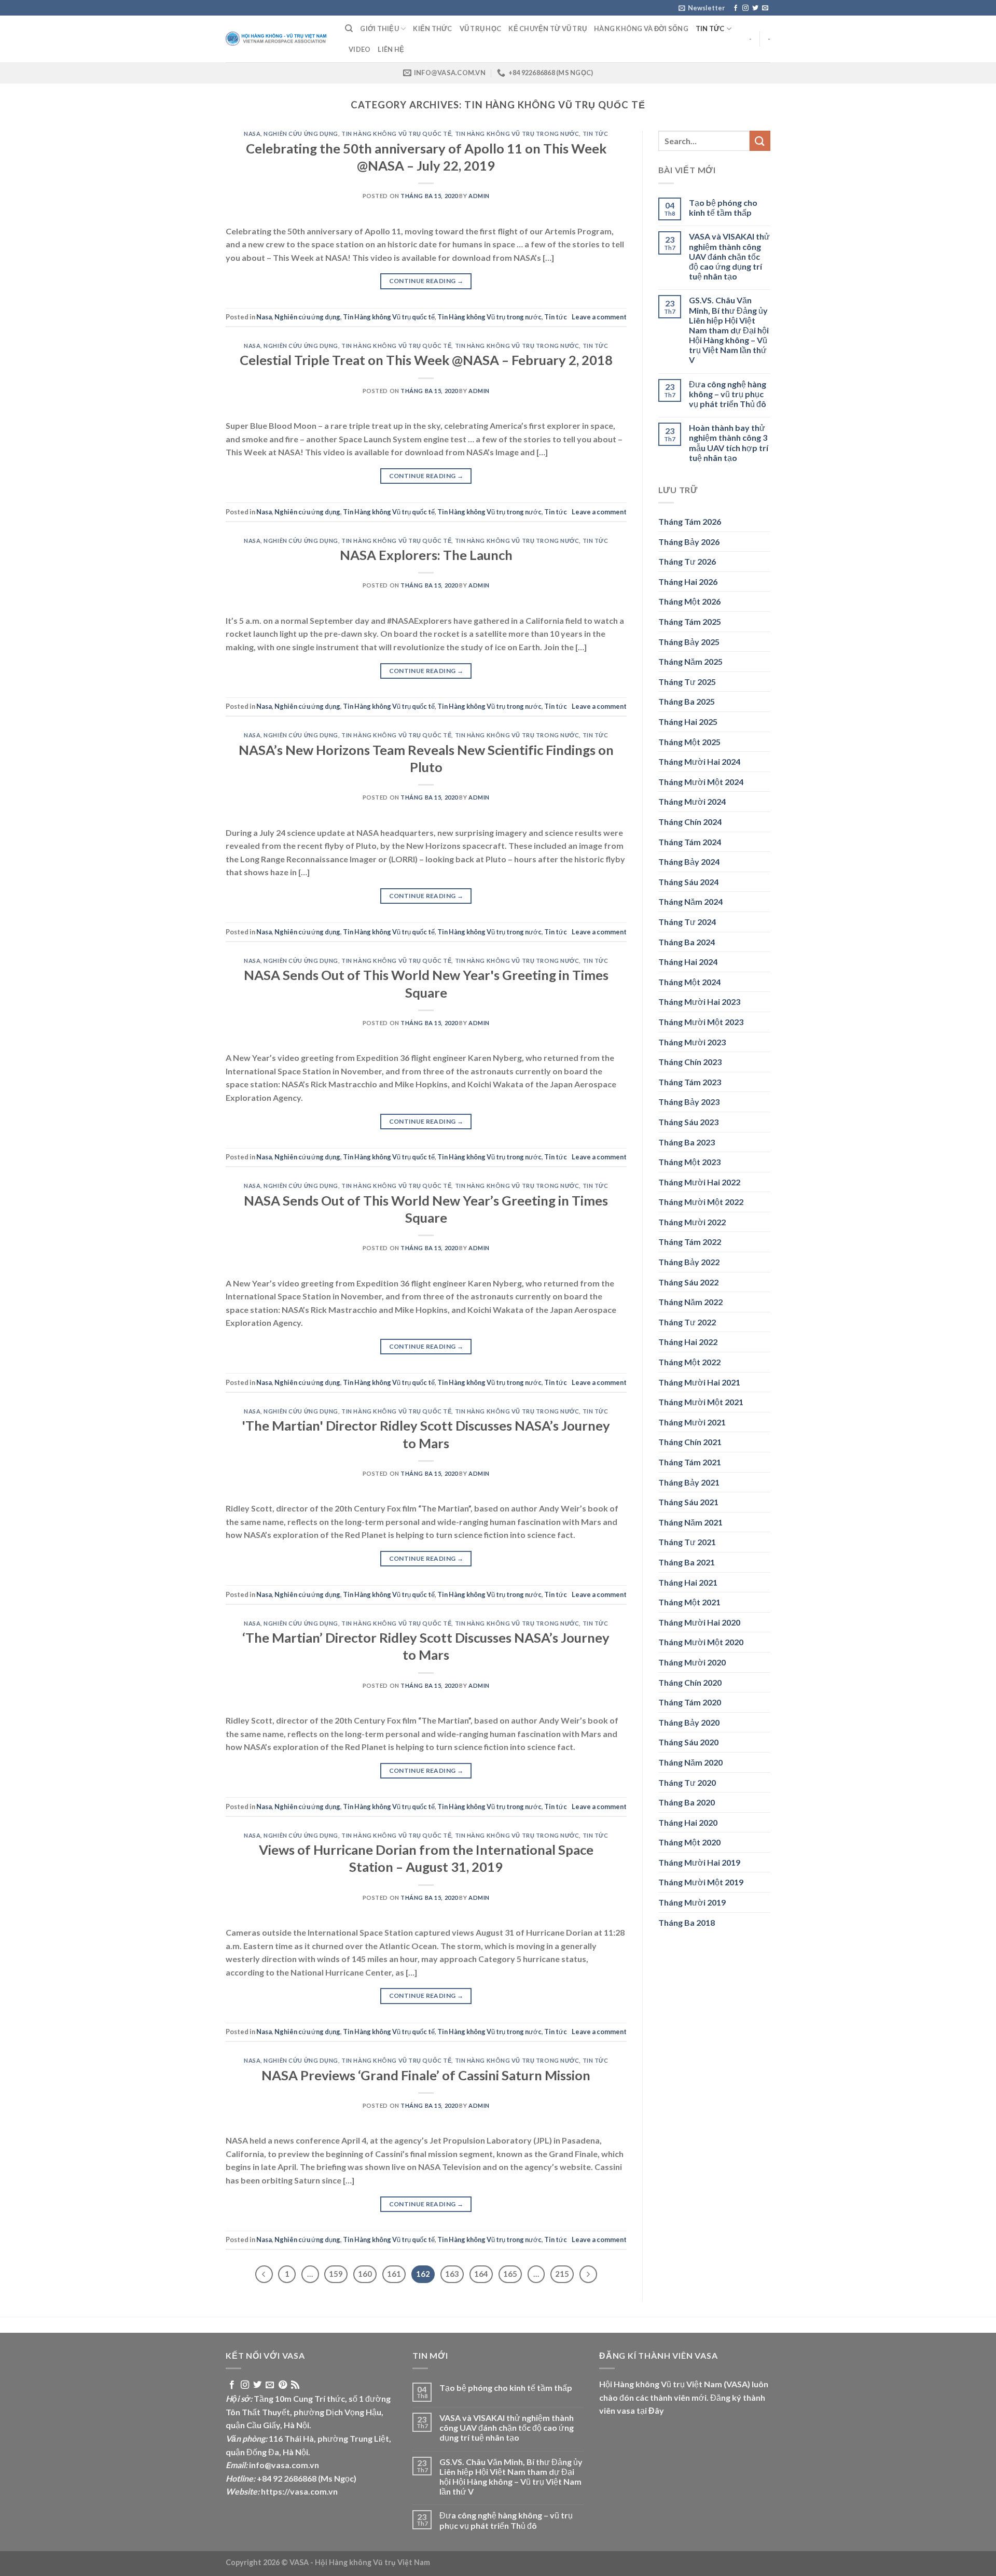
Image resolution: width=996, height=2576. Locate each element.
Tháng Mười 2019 (692, 1902)
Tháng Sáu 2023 (688, 1122)
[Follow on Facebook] (736, 8)
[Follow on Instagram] (745, 8)
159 (336, 2274)
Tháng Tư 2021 (687, 1542)
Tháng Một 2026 (689, 601)
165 (510, 2274)
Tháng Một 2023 (689, 1162)
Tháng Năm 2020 (690, 1762)
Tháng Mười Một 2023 (701, 1022)
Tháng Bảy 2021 (689, 1482)
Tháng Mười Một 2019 (701, 1882)
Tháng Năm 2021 (690, 1522)
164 (481, 2274)
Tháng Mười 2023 (692, 1042)
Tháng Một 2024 (689, 982)
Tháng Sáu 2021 (688, 1502)
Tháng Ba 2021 (687, 1562)
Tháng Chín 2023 (690, 1062)
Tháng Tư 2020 (687, 1782)
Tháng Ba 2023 (687, 1142)
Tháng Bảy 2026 (689, 542)
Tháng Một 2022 (689, 1362)
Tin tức (710, 29)
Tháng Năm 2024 (690, 901)
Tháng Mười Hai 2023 (699, 1002)
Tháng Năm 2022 (690, 1302)
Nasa (252, 134)
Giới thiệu (379, 29)
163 (452, 2274)
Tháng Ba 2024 (687, 942)
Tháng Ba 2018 (687, 1922)
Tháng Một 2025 (689, 742)
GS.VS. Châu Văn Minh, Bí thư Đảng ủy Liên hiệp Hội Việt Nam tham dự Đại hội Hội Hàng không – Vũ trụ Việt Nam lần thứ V (729, 330)
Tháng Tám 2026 (690, 521)
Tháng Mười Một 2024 (701, 782)
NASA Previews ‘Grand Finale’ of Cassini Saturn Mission (426, 2075)
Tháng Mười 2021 (692, 1422)
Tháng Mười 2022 (692, 1222)
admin (479, 196)
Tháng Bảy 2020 (689, 1722)
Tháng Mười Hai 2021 (699, 1382)
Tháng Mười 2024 (692, 801)
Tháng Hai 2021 (688, 1582)
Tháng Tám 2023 (690, 1082)
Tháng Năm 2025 (690, 661)
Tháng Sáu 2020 (688, 1742)
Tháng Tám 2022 (690, 1242)
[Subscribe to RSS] (295, 2385)
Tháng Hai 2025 (688, 722)
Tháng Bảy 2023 (689, 1102)
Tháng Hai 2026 (688, 582)
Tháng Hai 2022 (688, 1342)
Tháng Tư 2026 (687, 561)
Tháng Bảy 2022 (689, 1262)
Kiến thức (432, 29)
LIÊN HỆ (391, 49)
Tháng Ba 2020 (687, 1802)
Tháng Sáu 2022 (688, 1282)
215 (562, 2274)
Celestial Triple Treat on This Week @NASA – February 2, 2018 (426, 360)
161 (394, 2274)
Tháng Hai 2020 (688, 1822)
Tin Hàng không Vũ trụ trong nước (517, 134)
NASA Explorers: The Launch (426, 555)
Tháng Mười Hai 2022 (699, 1182)
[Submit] (760, 141)
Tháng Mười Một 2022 (701, 1202)
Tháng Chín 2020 (690, 1682)
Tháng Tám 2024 (690, 842)
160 (365, 2274)
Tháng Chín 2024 (690, 822)
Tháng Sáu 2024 (688, 882)
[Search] (349, 29)
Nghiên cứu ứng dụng (301, 134)
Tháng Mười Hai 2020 (699, 1622)
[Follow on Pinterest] (283, 2385)
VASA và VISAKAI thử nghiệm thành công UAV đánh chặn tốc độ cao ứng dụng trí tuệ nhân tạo (729, 256)
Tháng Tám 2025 (690, 621)
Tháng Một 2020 (689, 1842)
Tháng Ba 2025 (687, 701)
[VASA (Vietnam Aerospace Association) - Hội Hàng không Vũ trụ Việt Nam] (278, 39)
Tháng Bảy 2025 (689, 642)
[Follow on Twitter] (755, 8)
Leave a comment (599, 317)
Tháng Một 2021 (689, 1602)
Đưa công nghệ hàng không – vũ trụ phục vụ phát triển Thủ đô (728, 394)
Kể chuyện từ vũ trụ (548, 29)
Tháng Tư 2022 (687, 1322)
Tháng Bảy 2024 (689, 862)
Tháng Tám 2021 (690, 1462)
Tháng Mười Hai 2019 (699, 1862)
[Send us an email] (765, 8)
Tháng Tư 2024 (687, 922)
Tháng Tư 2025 (687, 682)
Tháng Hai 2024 (688, 962)
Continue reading (426, 281)
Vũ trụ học (481, 29)
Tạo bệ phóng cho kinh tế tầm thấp (723, 207)
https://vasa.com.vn (299, 2491)
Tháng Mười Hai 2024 (699, 761)
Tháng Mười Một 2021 (701, 1402)
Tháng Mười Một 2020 (701, 1642)
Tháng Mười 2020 (692, 1662)
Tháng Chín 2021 (690, 1442)
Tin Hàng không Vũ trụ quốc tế (396, 134)
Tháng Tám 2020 (690, 1702)
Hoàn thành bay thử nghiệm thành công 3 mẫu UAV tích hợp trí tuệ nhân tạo (729, 443)
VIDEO (359, 49)
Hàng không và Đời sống (641, 29)
